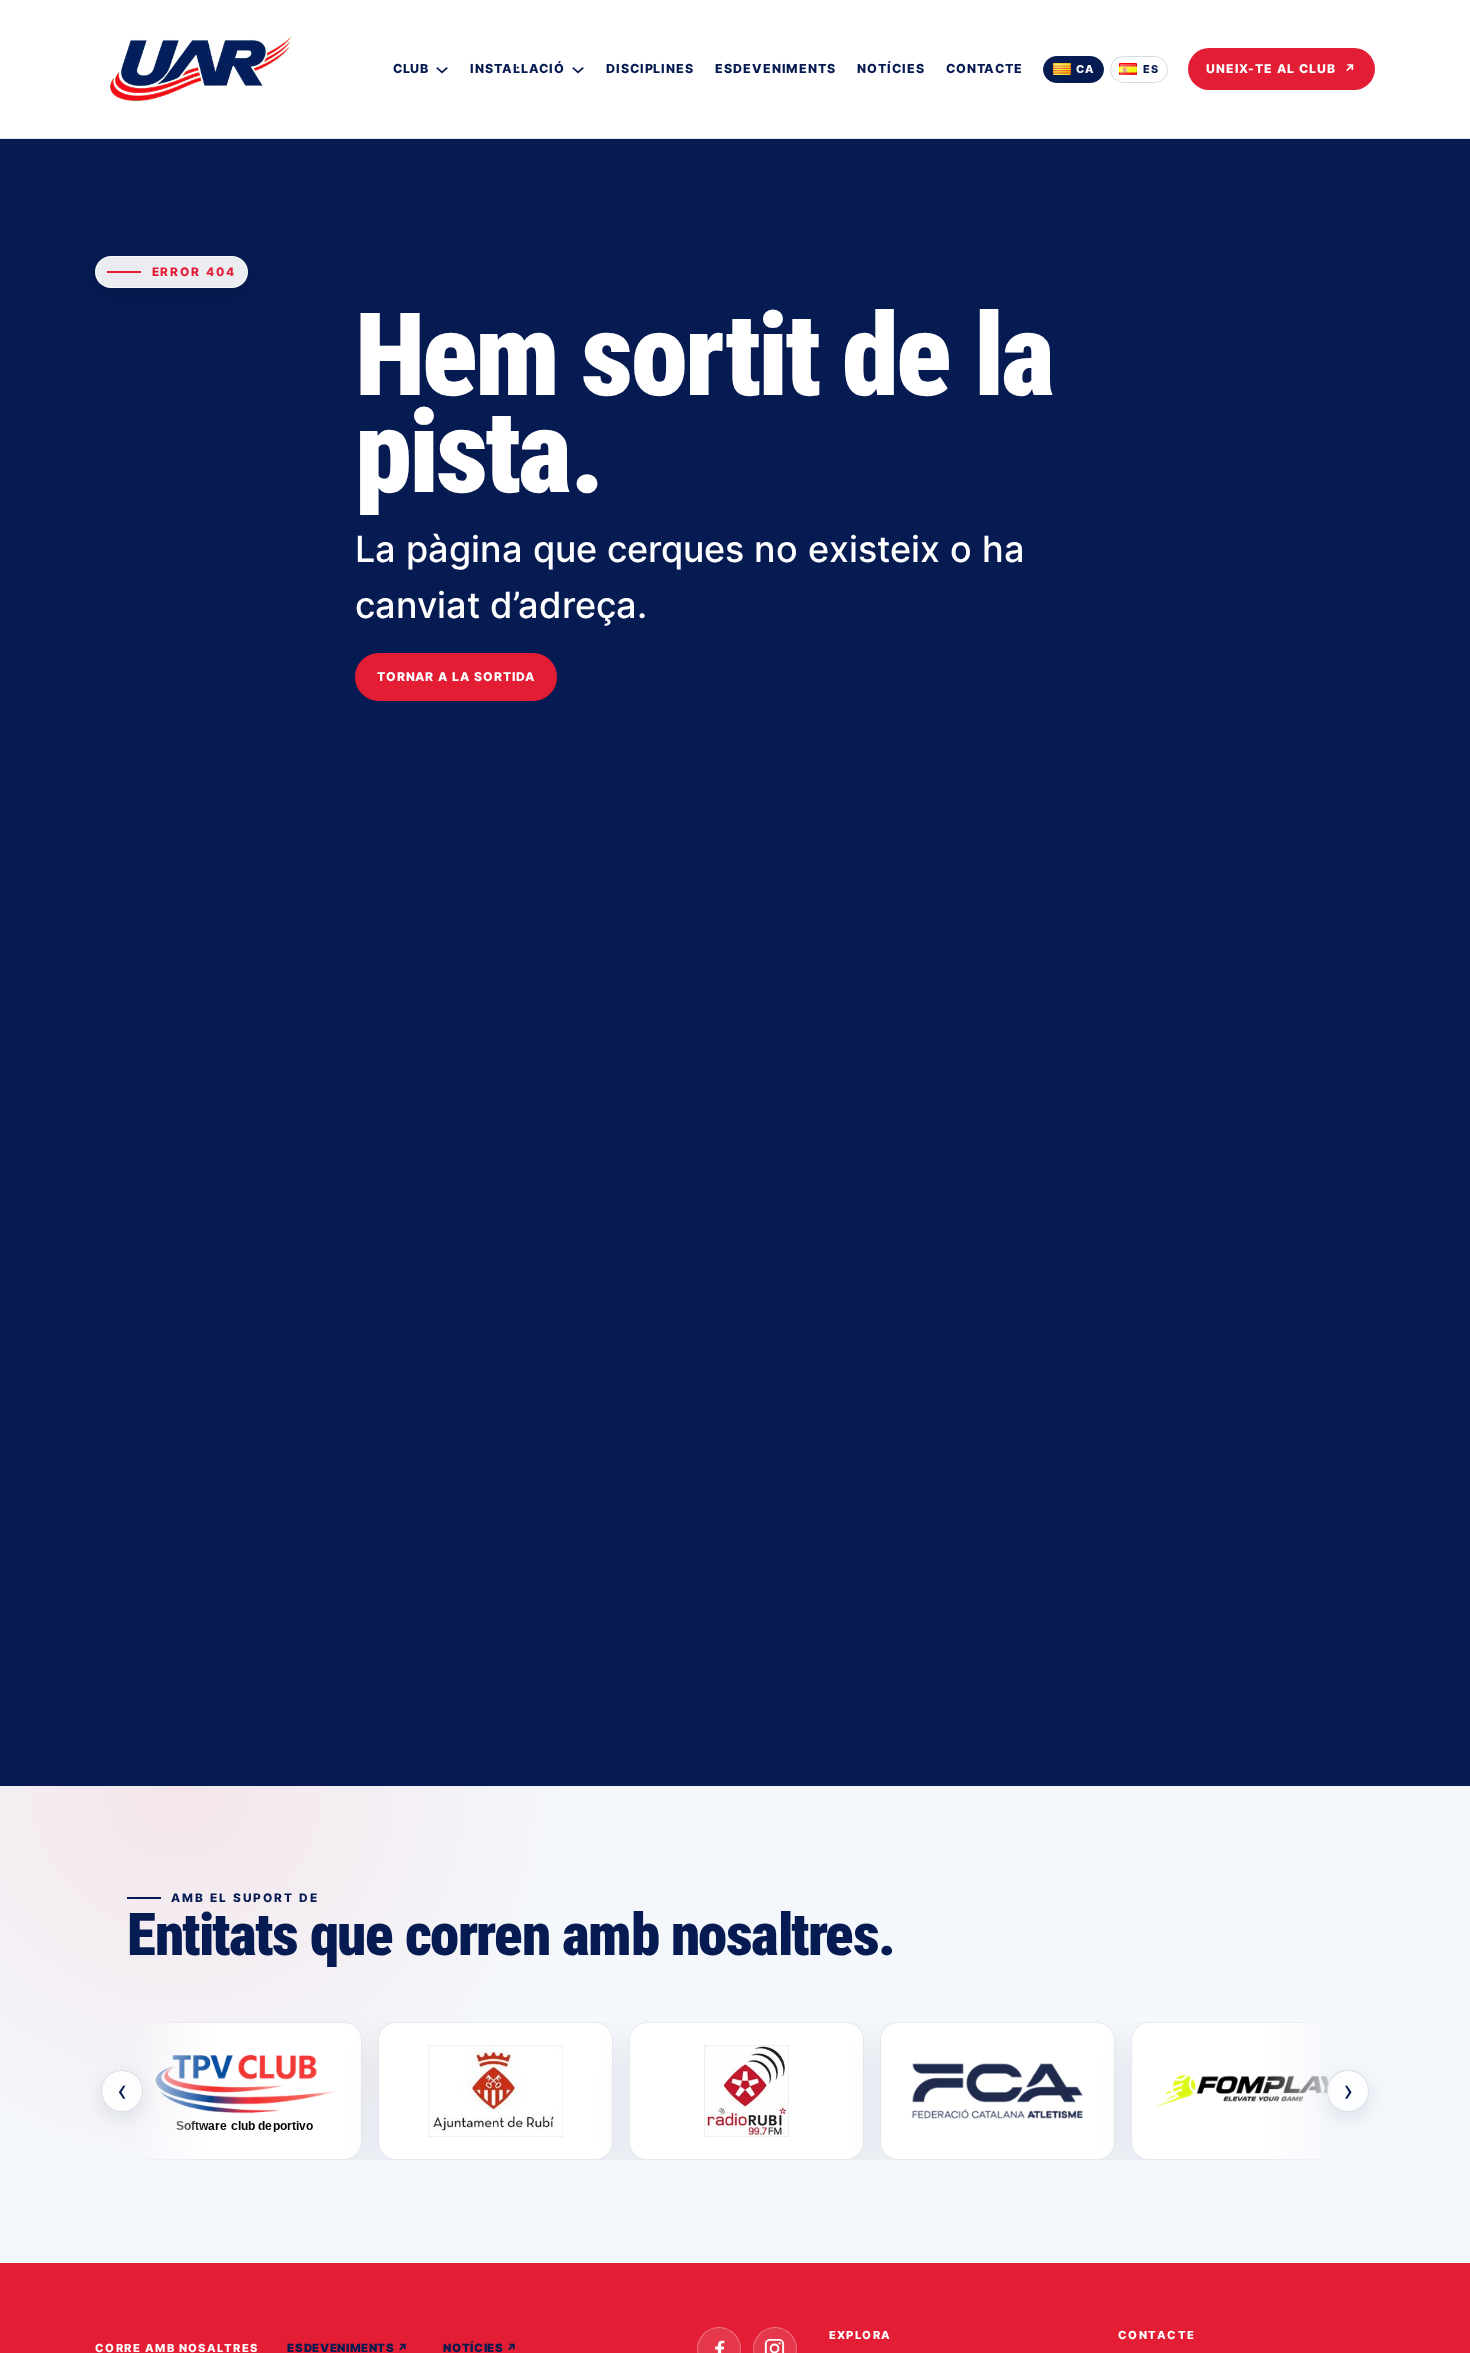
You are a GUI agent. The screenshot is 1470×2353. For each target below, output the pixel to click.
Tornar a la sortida (456, 676)
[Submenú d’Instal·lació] (578, 69)
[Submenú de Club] (442, 69)
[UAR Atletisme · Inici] (200, 69)
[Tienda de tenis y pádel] (1248, 2091)
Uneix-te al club (1281, 68)
